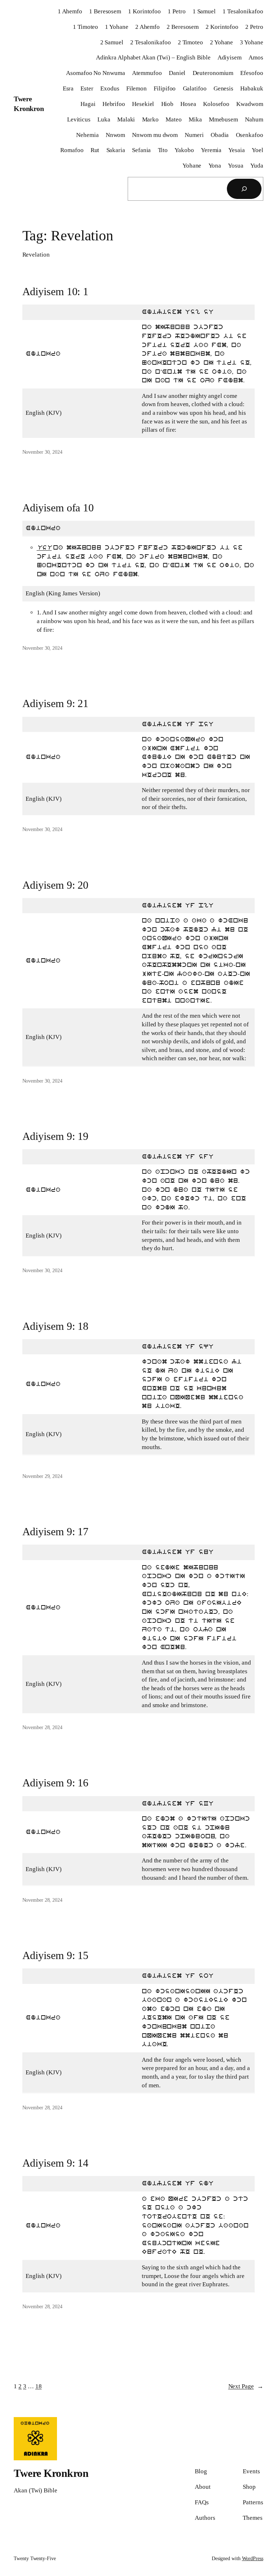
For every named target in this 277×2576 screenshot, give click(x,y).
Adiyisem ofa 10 (58, 508)
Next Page (246, 2386)
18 (39, 2386)
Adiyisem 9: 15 (56, 1955)
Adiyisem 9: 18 (56, 1326)
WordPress (253, 2559)
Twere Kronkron (51, 2473)
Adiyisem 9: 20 (56, 885)
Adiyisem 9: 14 (56, 2163)
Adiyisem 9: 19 (56, 1136)
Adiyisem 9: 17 (56, 1531)
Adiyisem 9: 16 (56, 1783)
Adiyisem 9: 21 (56, 703)
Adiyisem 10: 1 (56, 291)
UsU (44, 548)
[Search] (244, 189)
